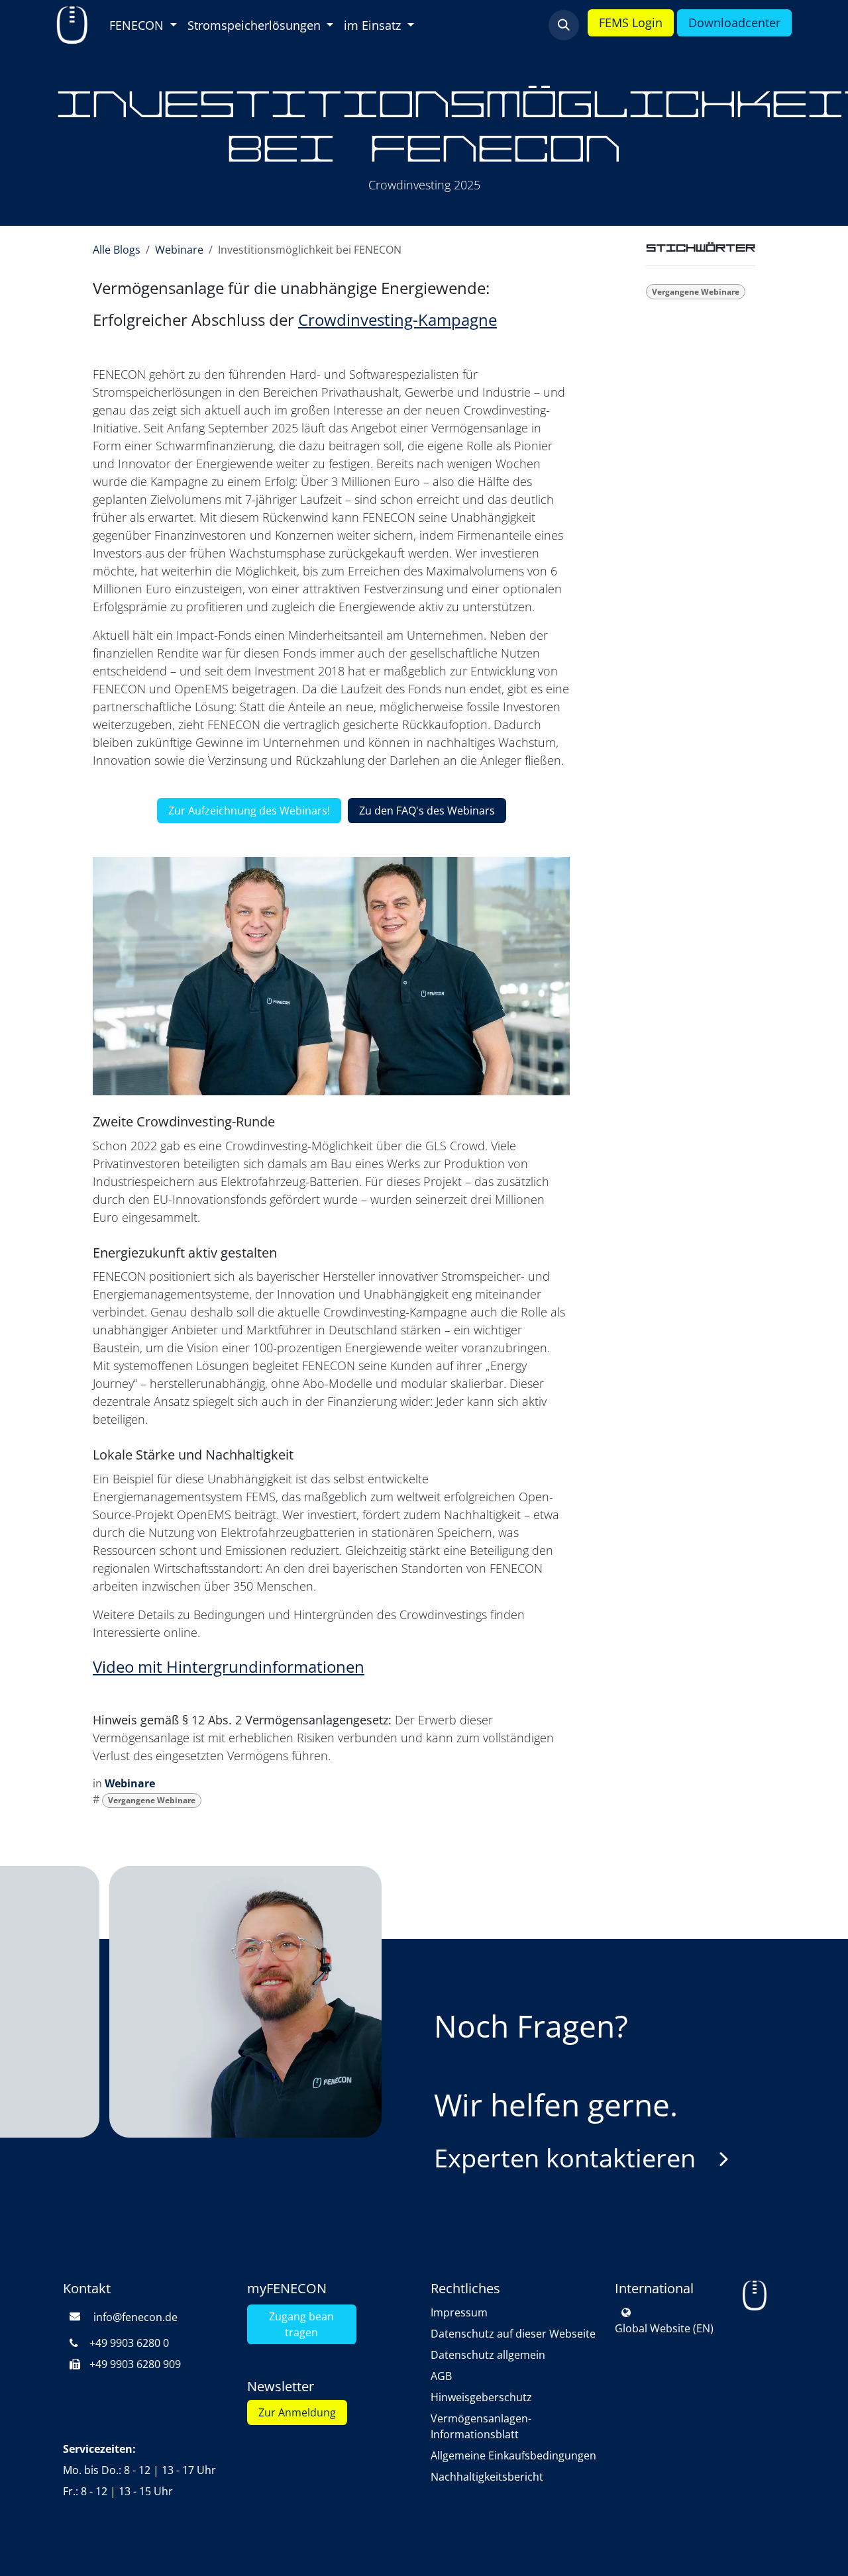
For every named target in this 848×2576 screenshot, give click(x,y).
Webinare (179, 250)
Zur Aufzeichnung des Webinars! (249, 811)
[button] (564, 25)
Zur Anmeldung (297, 2412)
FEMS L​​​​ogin (631, 23)
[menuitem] (143, 25)
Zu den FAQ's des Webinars (427, 811)
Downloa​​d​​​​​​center (734, 23)
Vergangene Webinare (152, 1800)
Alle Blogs (117, 250)
